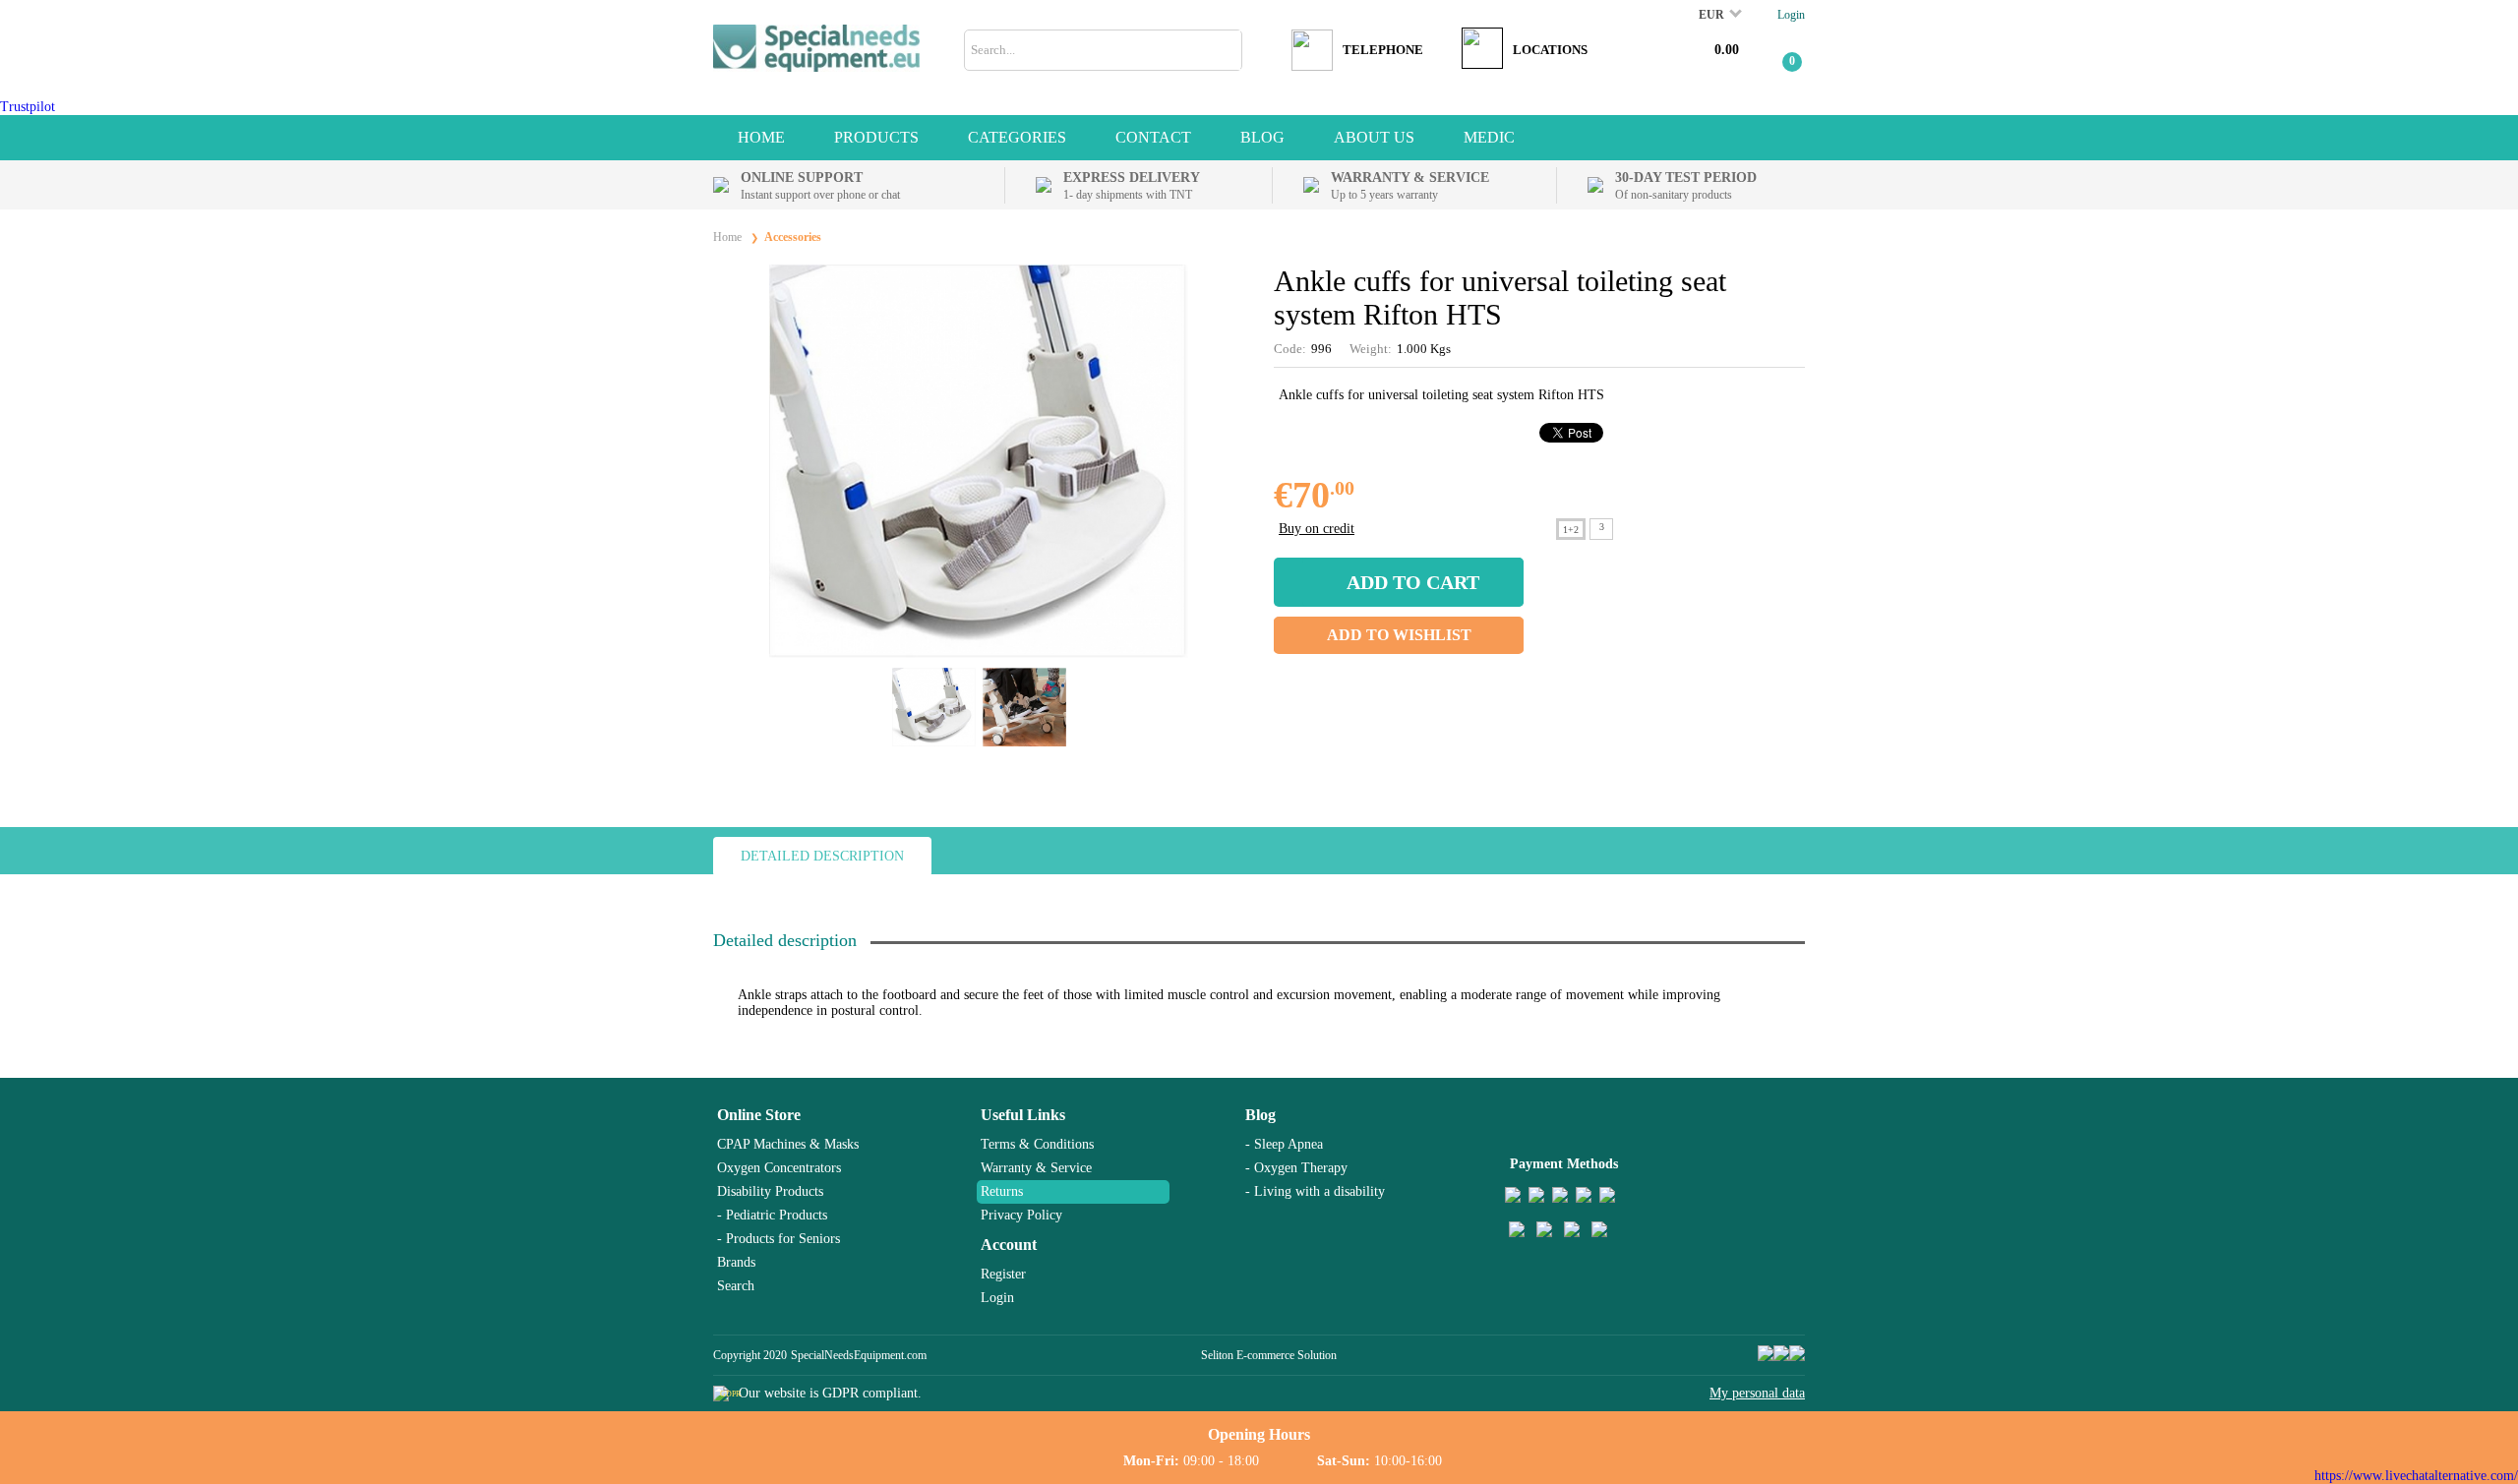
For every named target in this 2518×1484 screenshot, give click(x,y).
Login (1791, 15)
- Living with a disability (1315, 1191)
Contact (1153, 137)
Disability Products (770, 1191)
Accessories (793, 237)
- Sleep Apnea (1284, 1144)
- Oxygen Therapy (1296, 1168)
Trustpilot (28, 107)
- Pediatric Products (772, 1215)
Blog (1260, 1115)
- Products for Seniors (779, 1239)
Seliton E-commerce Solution (1269, 1355)
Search (736, 1286)
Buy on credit (1317, 529)
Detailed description (822, 856)
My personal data (1757, 1393)
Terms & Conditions (1037, 1144)
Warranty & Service (1036, 1168)
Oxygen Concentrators (779, 1168)
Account (1009, 1245)
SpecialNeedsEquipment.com (859, 1355)
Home (761, 137)
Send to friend (1791, 495)
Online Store (759, 1115)
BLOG (1262, 137)
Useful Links (1023, 1115)
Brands (736, 1262)
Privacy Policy (1021, 1215)
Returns (1002, 1191)
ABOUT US (1374, 137)
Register (1003, 1274)
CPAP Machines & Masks (788, 1144)
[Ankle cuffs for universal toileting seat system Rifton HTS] (979, 653)
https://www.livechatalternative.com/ (2416, 1476)
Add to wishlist (1399, 635)
